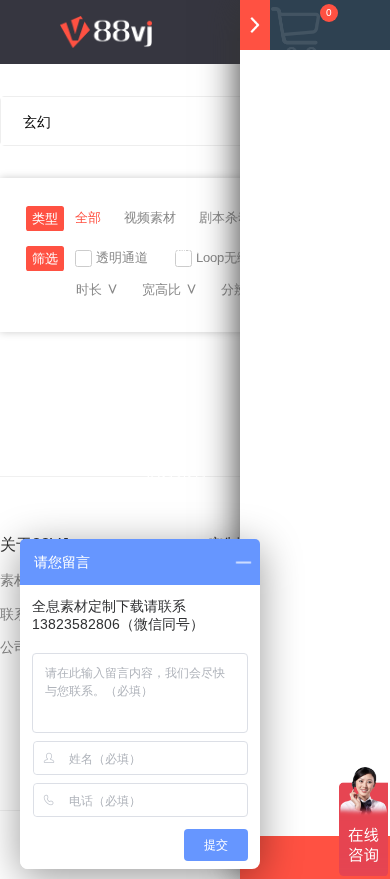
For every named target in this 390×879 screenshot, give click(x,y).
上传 (210, 535)
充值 (151, 535)
